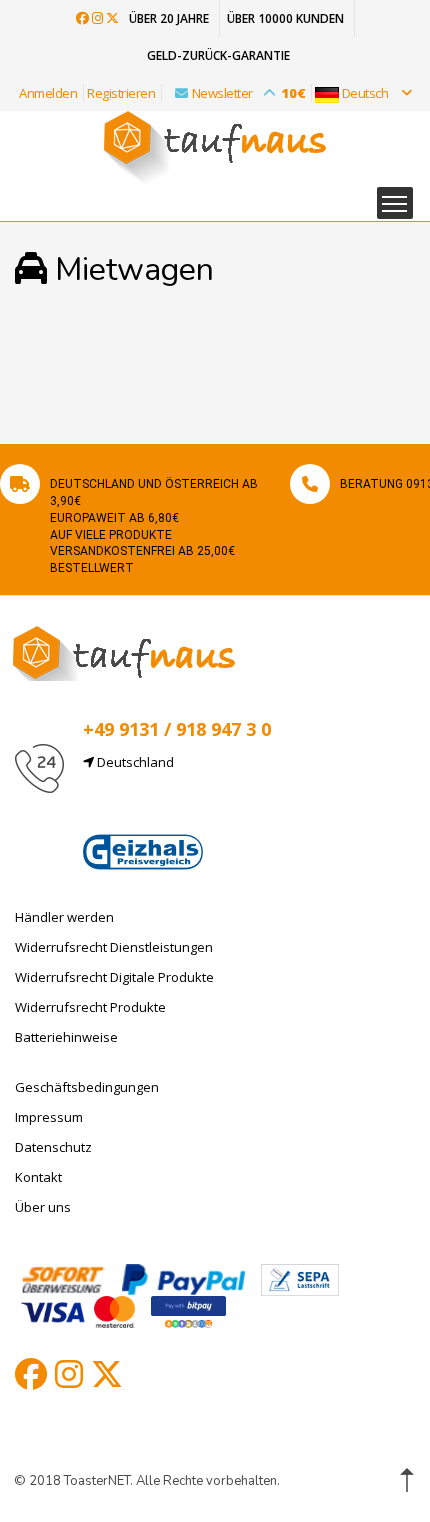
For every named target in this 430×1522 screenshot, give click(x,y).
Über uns (43, 1207)
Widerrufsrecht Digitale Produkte (114, 977)
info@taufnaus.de (177, 810)
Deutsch (365, 93)
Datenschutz (53, 1147)
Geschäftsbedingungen (87, 1087)
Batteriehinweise (66, 1037)
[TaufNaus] (124, 652)
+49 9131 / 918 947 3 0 (177, 729)
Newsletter (249, 93)
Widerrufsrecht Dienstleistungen (114, 947)
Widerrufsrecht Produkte (90, 1007)
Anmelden (48, 93)
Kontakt (38, 1177)
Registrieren (121, 93)
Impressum (49, 1117)
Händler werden (64, 917)
